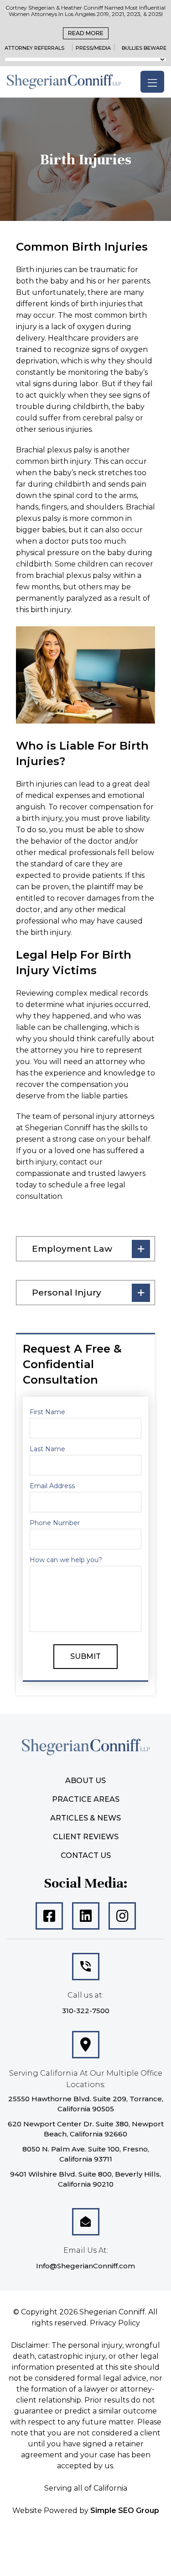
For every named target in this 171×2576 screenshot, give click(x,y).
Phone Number (55, 1523)
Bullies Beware (144, 48)
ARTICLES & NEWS (85, 1818)
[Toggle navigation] (152, 82)
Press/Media (93, 48)
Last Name (47, 1449)
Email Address (52, 1486)
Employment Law (72, 1249)
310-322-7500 (86, 2011)
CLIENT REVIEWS (86, 1837)
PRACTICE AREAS (86, 1799)
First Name (47, 1412)
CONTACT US (86, 1855)
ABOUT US (85, 1781)
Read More (86, 33)
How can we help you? (66, 1560)
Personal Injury (67, 1293)
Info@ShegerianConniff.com (85, 2266)
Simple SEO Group (125, 2510)
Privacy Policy (115, 2323)
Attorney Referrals (34, 48)
